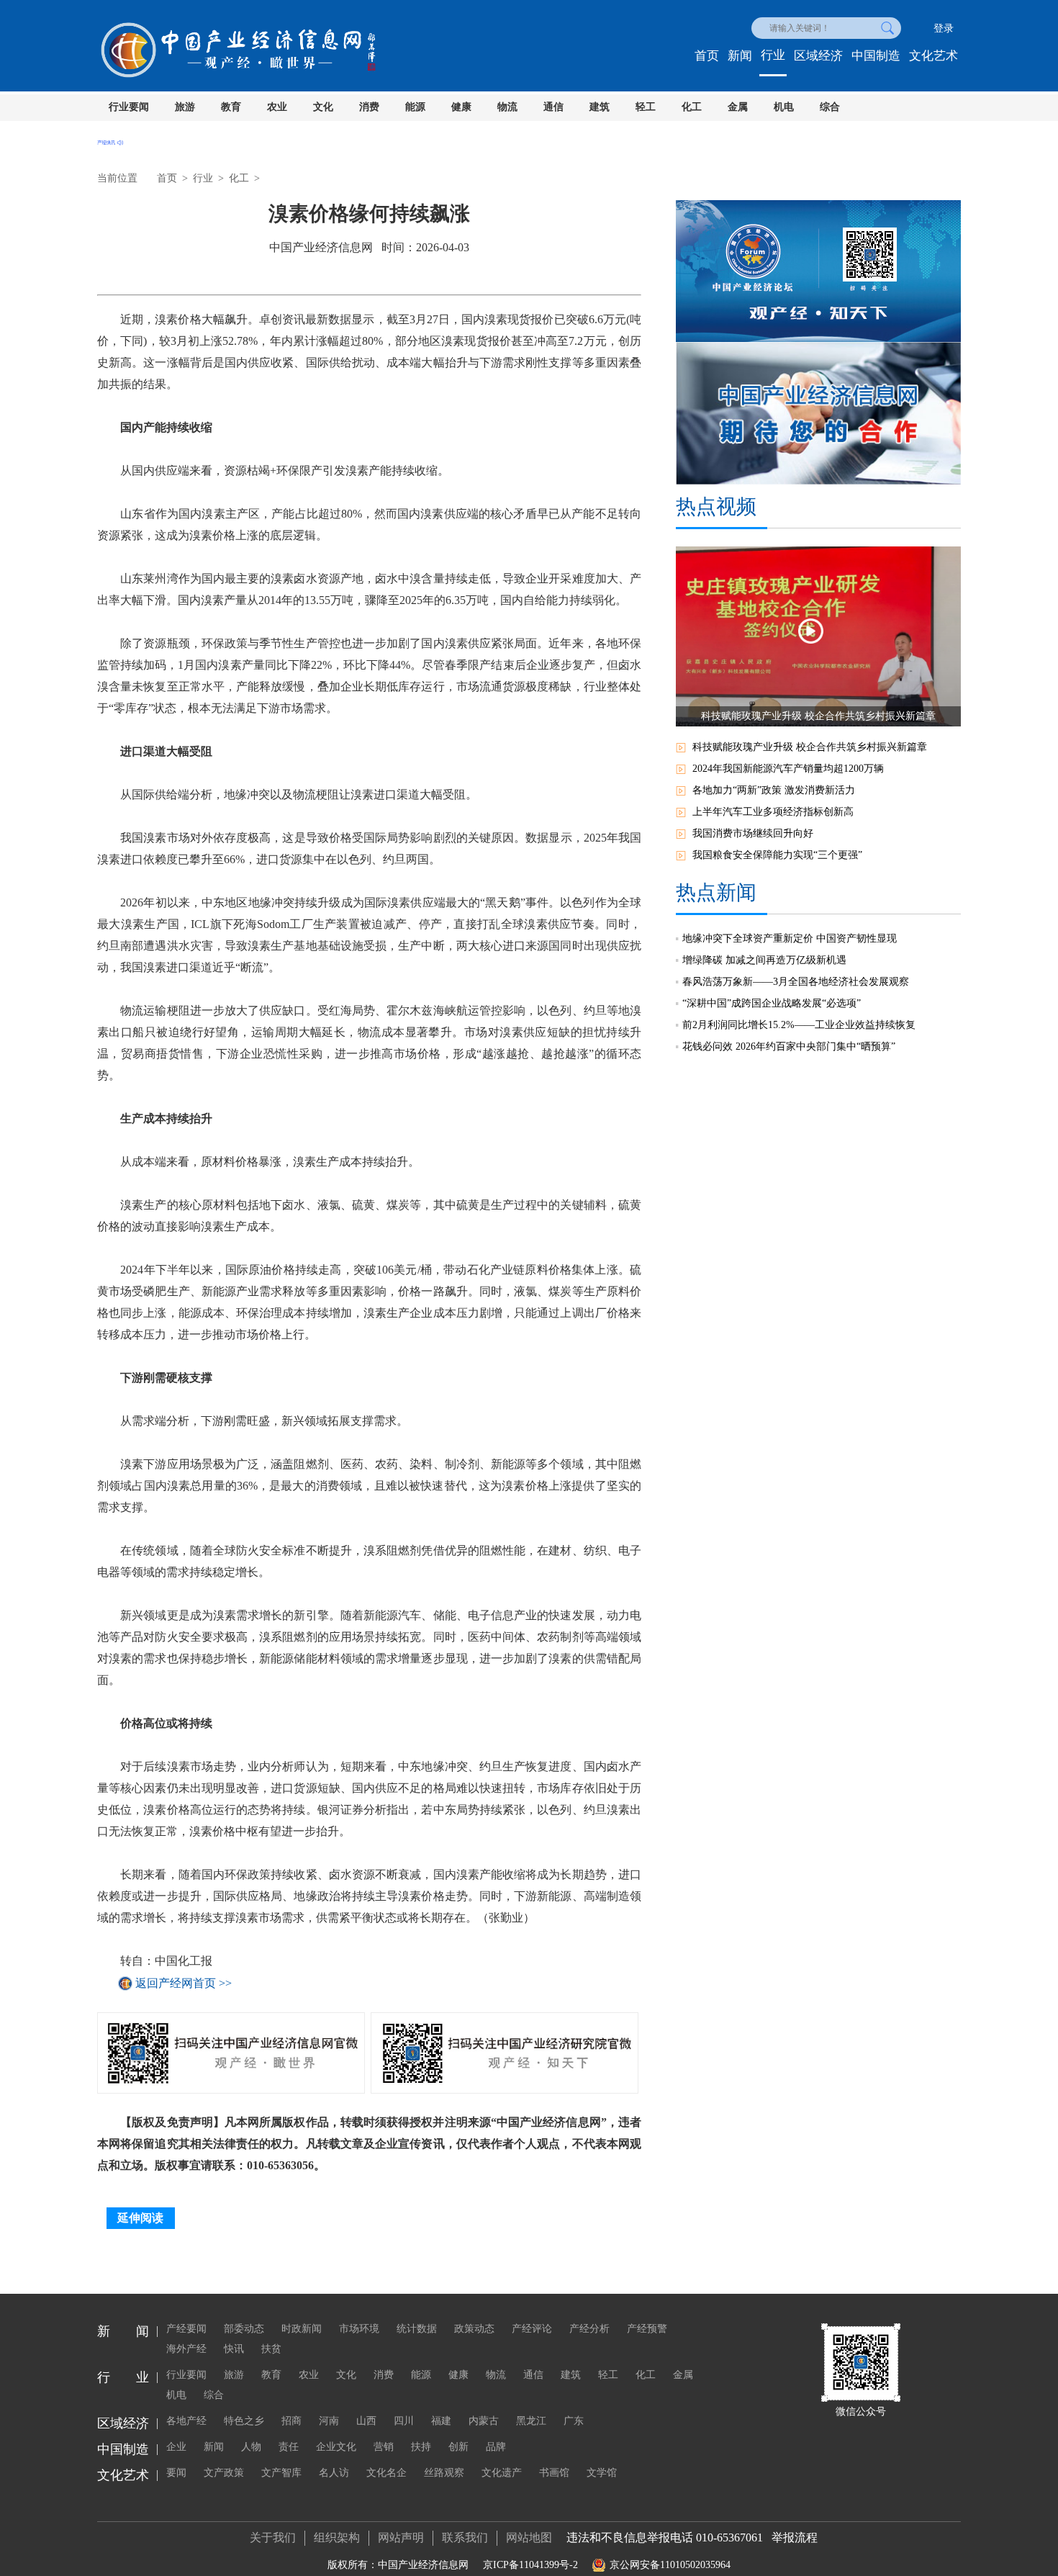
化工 (692, 107)
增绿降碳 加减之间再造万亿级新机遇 (764, 960)
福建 (441, 2421)
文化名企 (386, 2473)
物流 (507, 107)
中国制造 (876, 56)
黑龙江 (531, 2421)
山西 (366, 2421)
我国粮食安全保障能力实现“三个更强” (777, 855)
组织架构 (337, 2537)
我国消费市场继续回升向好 (753, 833)
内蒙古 (484, 2421)
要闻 (176, 2473)
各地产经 (186, 2421)
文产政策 (224, 2473)
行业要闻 (129, 107)
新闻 (740, 56)
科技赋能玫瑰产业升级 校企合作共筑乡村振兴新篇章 (810, 747)
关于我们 (273, 2537)
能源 (415, 107)
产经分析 (589, 2329)
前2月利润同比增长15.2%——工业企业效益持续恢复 (799, 1025)
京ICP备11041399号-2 (530, 2565)
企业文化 (336, 2447)
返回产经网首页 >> (184, 1983)
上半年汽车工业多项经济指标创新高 (773, 812)
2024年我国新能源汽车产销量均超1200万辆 (788, 769)
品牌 (496, 2447)
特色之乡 (244, 2421)
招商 (291, 2421)
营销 (384, 2447)
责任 (289, 2447)
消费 (369, 107)
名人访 (334, 2473)
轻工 (646, 107)
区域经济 (818, 56)
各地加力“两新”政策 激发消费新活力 (774, 790)
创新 (458, 2447)
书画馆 (554, 2473)
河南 (329, 2421)
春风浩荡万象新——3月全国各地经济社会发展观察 (796, 982)
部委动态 (244, 2329)
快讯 (234, 2349)
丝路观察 (444, 2473)
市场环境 (359, 2329)
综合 (830, 107)
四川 (404, 2421)
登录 (944, 28)
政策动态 (474, 2329)
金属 (738, 107)
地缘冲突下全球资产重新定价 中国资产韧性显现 (790, 938)
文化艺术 (933, 56)
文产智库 (281, 2473)
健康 (461, 107)
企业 (176, 2447)
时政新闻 (302, 2329)
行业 (773, 55)
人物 (251, 2447)
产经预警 (647, 2329)
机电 (784, 107)
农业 (277, 107)
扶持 (421, 2447)
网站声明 (401, 2537)
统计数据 (417, 2329)
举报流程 (795, 2537)
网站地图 (529, 2537)
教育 (231, 107)
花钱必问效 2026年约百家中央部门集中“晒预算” (789, 1046)
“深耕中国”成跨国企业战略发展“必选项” (772, 1003)
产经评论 (532, 2329)
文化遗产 (502, 2473)
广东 (574, 2421)
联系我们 (465, 2537)
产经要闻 (186, 2329)
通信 (553, 107)
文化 (323, 107)
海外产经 (186, 2349)
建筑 (600, 107)
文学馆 (602, 2473)
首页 (707, 56)
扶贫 (271, 2349)
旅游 (185, 107)
